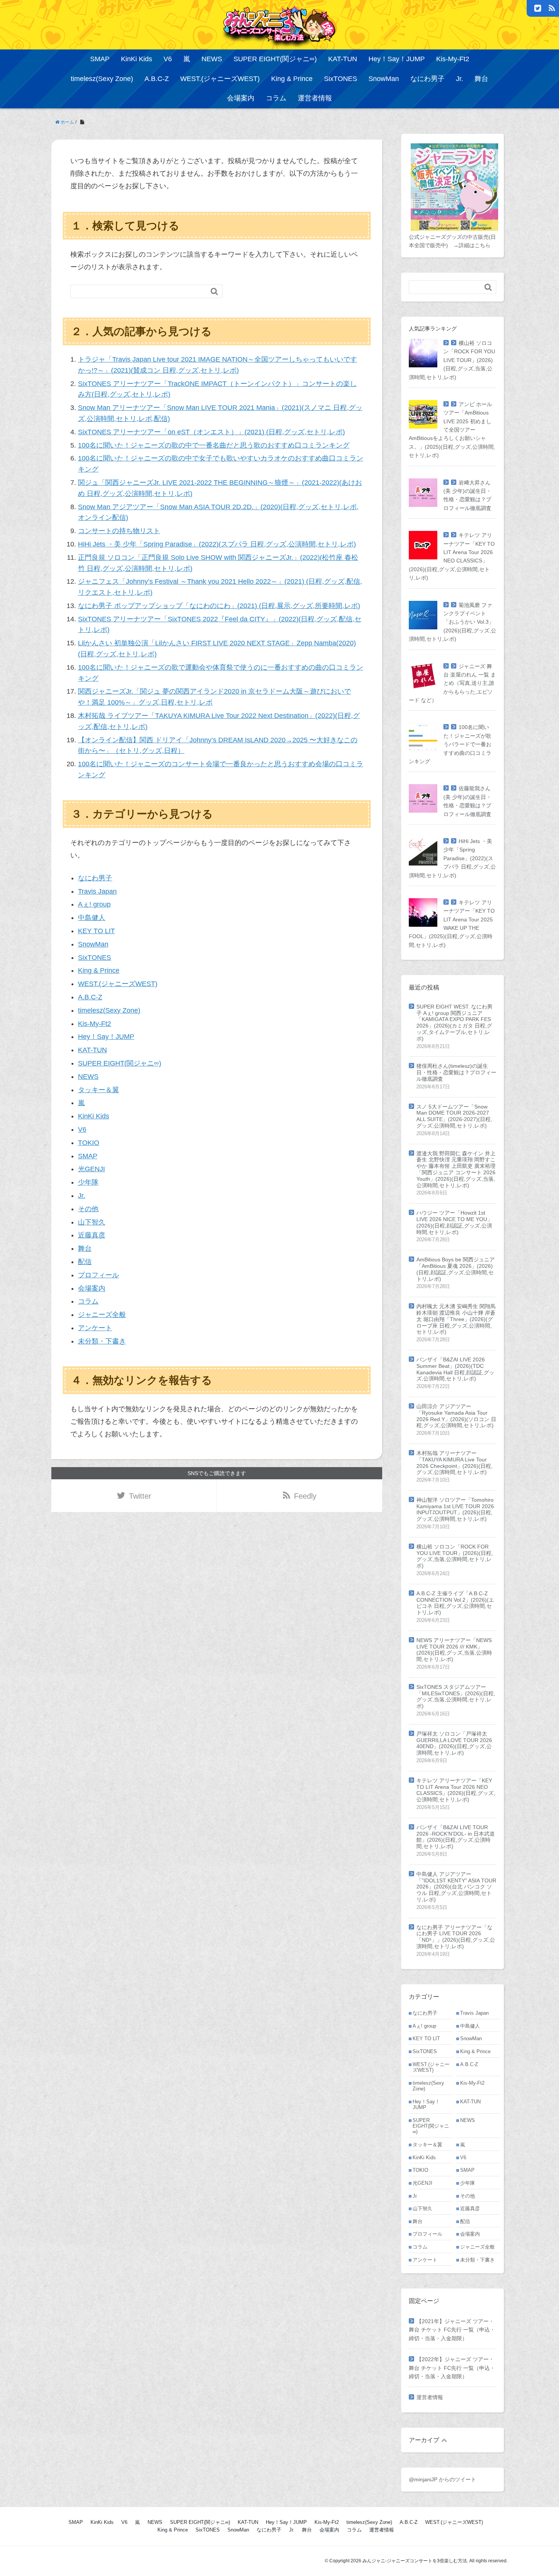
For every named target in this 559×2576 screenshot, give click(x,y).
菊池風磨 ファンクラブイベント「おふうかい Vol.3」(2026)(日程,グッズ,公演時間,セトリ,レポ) (453, 622)
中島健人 (92, 918)
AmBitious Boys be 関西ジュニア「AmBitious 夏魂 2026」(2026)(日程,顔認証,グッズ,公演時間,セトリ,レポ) (456, 1269)
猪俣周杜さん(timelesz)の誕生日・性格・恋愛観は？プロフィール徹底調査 (456, 1072)
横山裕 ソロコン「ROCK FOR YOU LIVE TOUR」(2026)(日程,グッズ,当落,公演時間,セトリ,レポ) (452, 360)
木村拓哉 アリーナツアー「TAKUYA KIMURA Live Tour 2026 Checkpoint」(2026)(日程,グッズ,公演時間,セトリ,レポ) (454, 1463)
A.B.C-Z (157, 79)
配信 (85, 1262)
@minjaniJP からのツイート (442, 2479)
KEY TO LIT (96, 931)
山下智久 (92, 1222)
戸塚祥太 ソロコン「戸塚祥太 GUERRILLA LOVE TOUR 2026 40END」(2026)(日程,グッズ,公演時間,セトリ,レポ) (454, 1743)
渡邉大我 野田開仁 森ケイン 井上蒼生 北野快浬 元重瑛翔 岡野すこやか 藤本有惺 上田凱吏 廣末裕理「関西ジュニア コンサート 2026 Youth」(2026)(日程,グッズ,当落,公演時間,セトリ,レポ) (456, 1169)
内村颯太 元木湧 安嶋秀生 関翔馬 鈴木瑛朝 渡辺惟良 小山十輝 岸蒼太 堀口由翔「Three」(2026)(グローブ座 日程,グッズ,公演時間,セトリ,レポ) (456, 1319)
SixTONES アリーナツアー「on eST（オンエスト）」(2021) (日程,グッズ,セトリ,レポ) (211, 432)
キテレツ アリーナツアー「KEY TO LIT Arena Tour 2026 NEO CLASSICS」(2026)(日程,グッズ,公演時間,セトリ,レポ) (456, 1790)
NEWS (212, 59)
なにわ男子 (427, 79)
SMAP (100, 59)
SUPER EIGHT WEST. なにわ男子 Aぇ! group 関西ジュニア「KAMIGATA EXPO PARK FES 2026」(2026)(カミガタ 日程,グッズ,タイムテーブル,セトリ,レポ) (454, 1023)
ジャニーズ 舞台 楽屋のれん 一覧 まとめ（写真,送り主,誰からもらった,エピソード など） (452, 683)
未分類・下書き (102, 1341)
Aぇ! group (94, 904)
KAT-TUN (343, 59)
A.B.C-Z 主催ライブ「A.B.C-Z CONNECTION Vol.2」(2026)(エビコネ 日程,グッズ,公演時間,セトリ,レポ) (455, 1603)
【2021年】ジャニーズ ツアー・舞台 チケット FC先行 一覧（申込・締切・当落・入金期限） (452, 2330)
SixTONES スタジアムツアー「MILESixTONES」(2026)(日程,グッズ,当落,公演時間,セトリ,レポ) (456, 1696)
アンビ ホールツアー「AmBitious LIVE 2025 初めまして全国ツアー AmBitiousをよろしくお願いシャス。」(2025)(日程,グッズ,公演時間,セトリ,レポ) (452, 430)
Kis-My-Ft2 (453, 59)
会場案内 (241, 98)
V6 (168, 59)
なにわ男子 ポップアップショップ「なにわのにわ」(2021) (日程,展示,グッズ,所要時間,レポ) (219, 606)
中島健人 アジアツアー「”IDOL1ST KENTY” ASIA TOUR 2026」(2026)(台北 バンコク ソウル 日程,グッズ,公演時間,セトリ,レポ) (456, 1887)
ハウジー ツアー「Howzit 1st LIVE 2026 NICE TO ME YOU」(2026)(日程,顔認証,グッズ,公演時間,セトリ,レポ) (454, 1222)
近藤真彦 (92, 1235)
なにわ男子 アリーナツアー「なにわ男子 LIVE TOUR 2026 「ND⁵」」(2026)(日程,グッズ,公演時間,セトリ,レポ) (456, 1937)
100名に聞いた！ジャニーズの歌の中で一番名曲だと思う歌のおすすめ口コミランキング (214, 445)
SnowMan (384, 79)
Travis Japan (97, 891)
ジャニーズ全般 (102, 1315)
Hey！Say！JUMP (397, 59)
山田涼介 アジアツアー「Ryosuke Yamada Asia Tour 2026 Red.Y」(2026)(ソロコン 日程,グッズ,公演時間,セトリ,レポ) (456, 1416)
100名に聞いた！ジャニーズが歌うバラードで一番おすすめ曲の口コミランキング (450, 744)
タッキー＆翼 (98, 1090)
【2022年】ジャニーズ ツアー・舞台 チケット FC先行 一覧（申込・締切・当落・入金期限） (452, 2368)
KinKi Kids (137, 59)
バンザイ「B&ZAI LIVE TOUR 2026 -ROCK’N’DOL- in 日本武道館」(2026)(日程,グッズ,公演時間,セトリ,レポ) (456, 1837)
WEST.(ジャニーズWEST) (220, 79)
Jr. (460, 79)
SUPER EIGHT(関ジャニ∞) (275, 59)
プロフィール (98, 1275)
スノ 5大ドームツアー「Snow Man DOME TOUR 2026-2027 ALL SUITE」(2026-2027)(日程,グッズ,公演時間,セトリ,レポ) (454, 1116)
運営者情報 (315, 98)
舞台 (481, 79)
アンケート (95, 1328)
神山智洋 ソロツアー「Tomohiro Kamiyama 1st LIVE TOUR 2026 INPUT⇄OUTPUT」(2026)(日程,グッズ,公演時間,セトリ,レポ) (455, 1509)
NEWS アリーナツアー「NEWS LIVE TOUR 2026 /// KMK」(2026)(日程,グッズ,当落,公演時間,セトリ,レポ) (454, 1650)
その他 (88, 1209)
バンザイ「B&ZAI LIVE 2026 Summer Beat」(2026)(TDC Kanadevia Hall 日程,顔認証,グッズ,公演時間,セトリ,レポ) (455, 1369)
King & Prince (292, 79)
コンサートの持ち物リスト (119, 531)
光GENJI (91, 1169)
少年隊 (88, 1182)
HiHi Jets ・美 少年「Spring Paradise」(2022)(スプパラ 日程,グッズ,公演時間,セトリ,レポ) (217, 544)
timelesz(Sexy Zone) (102, 79)
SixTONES (341, 79)
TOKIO (89, 1143)
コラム (276, 98)
